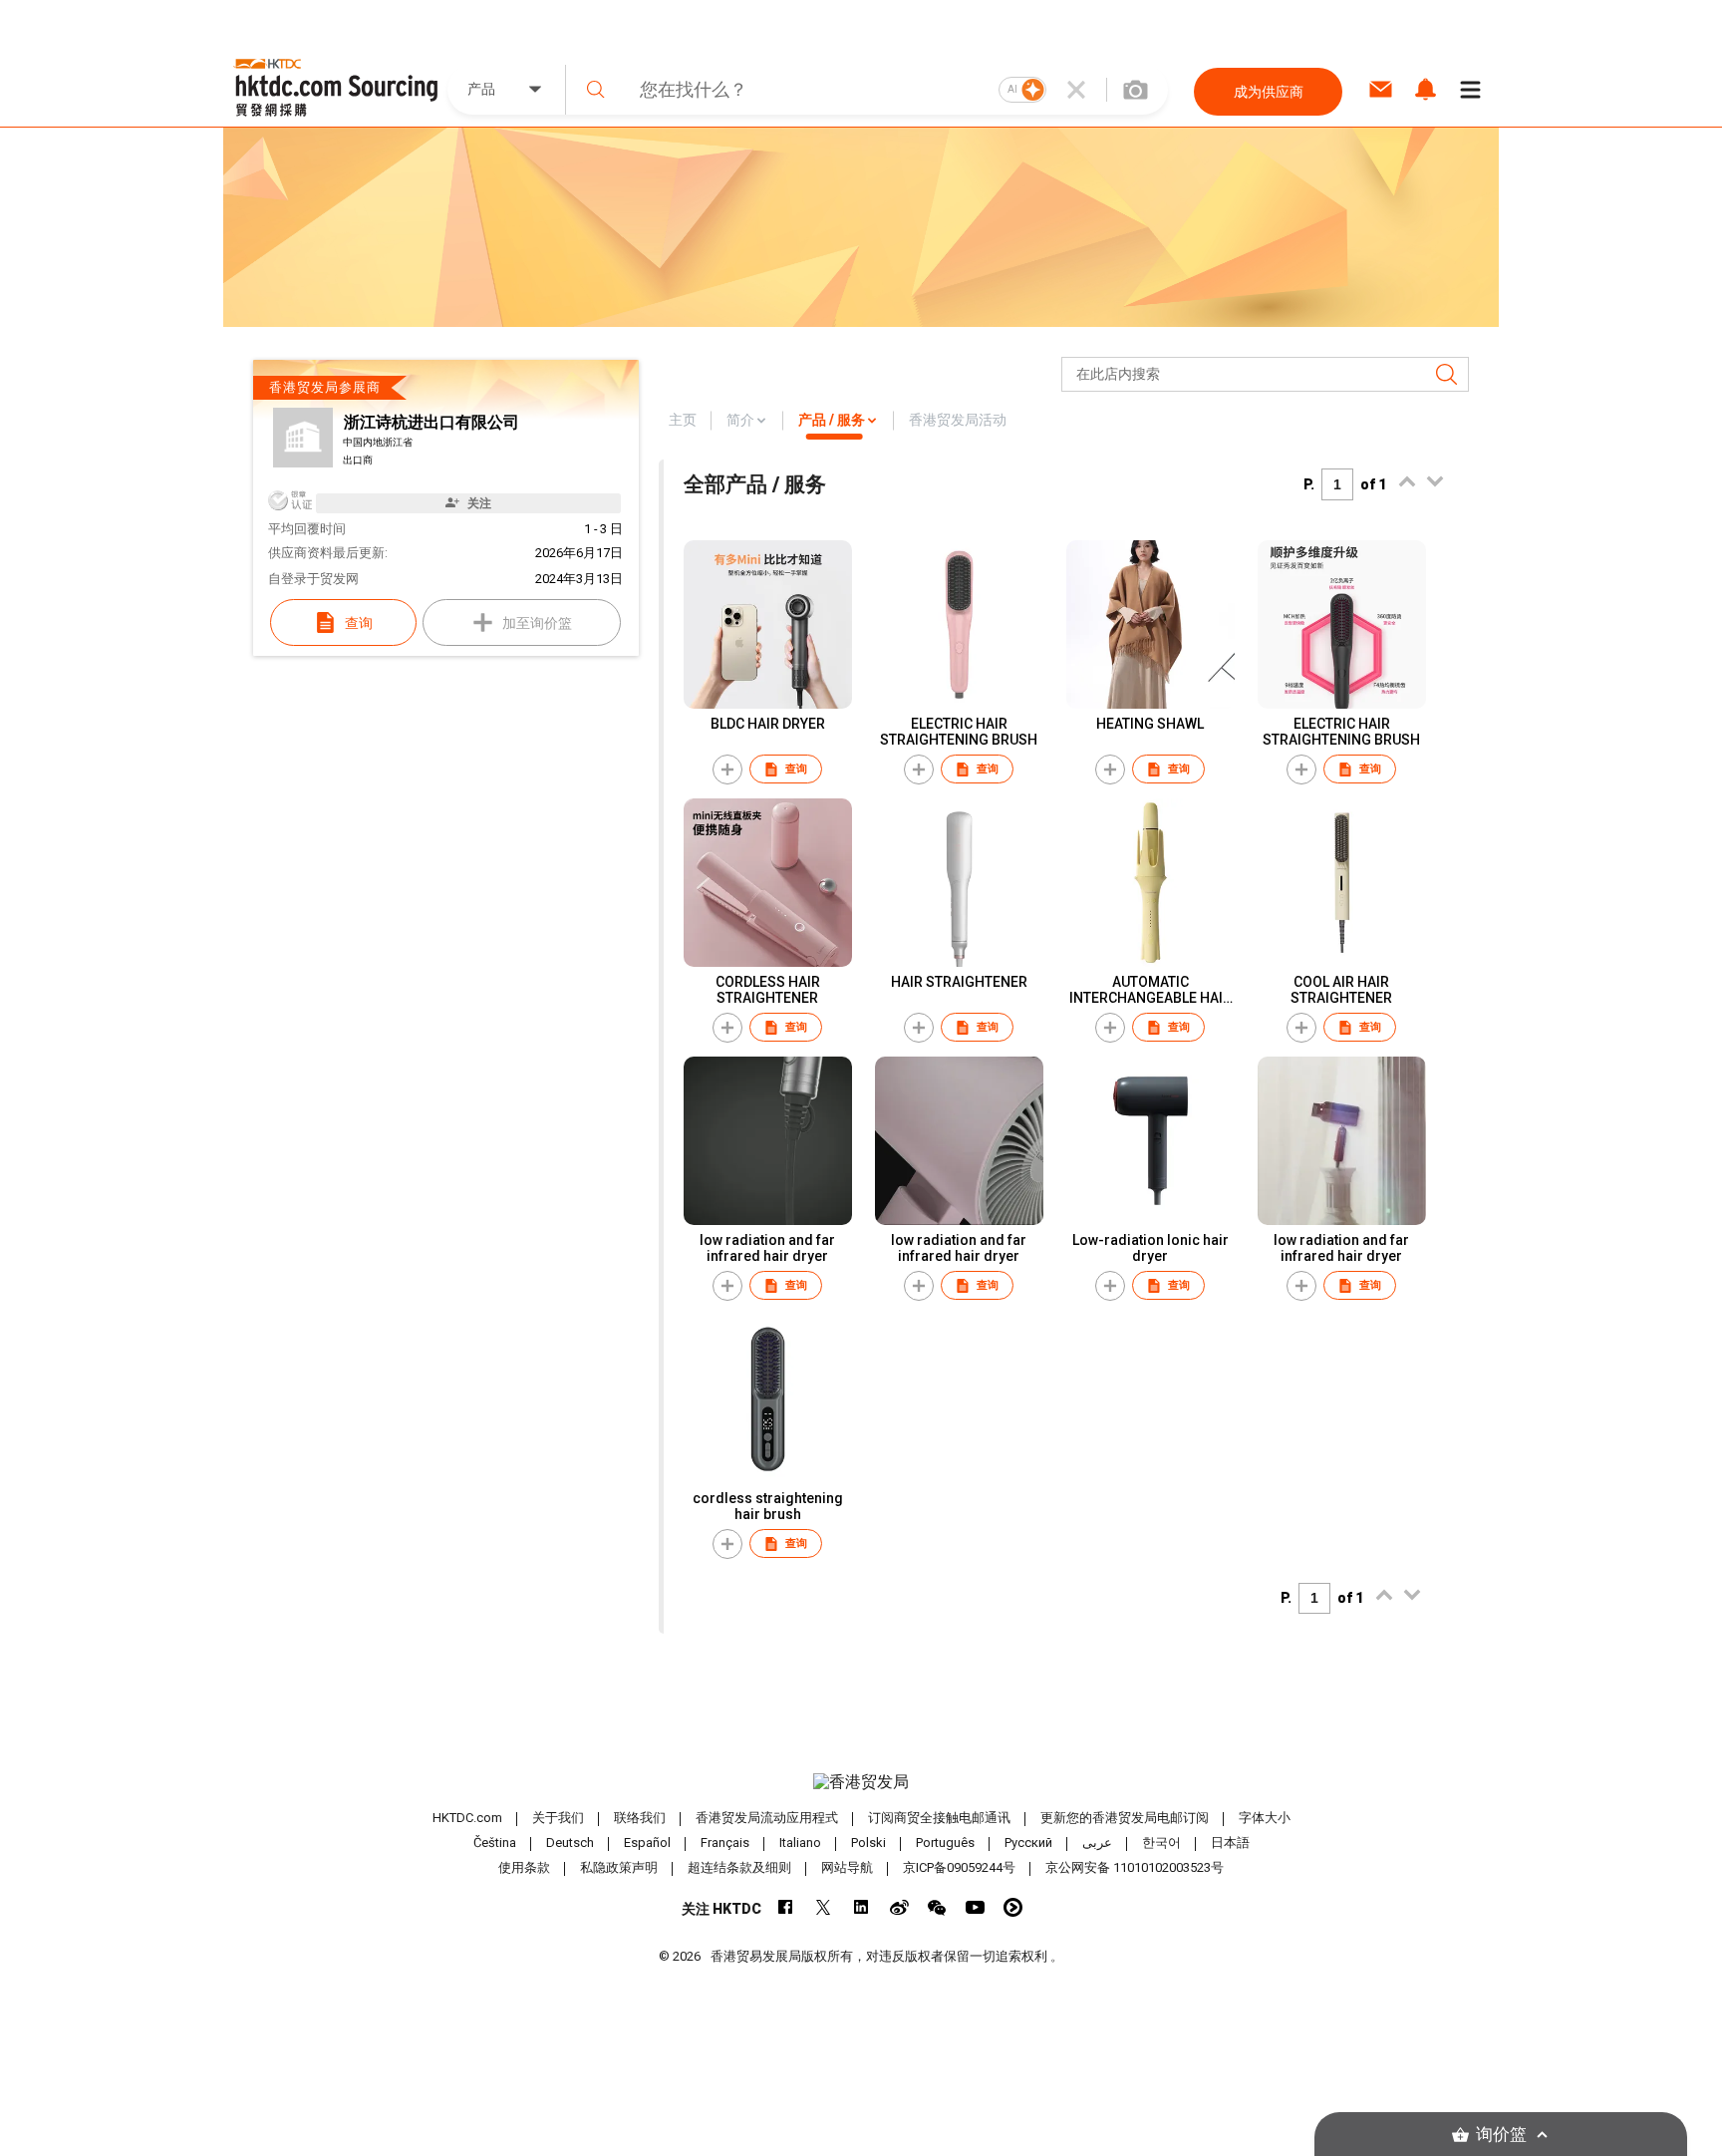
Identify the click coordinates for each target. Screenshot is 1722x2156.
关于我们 (558, 1818)
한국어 (1161, 1843)
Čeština (495, 1843)
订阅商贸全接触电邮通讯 (939, 1818)
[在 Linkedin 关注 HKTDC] (861, 1907)
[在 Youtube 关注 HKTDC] (975, 1907)
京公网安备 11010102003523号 (1135, 1867)
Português (945, 1843)
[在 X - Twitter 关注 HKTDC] (824, 1907)
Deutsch (570, 1843)
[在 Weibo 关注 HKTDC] (899, 1907)
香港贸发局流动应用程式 (767, 1818)
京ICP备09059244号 (959, 1867)
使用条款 (524, 1867)
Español (647, 1843)
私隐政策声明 (619, 1867)
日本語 (1230, 1843)
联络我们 (640, 1818)
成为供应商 (1269, 92)
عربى (1097, 1843)
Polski (868, 1843)
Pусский (1028, 1843)
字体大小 (1265, 1818)
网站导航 (847, 1867)
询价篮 (1501, 2135)
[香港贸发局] (861, 1782)
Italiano (800, 1843)
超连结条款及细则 (739, 1867)
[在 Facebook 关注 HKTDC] (786, 1907)
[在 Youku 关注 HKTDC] (1013, 1907)
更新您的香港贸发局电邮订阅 (1125, 1818)
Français (725, 1843)
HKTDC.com (467, 1818)
